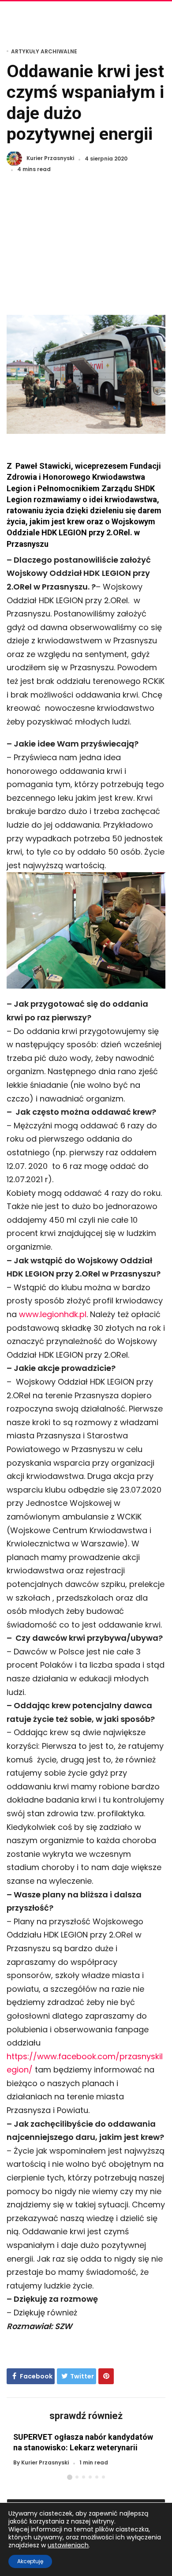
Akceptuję (30, 2561)
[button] (70, 2477)
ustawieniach (68, 2545)
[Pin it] (106, 2376)
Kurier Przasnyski (50, 159)
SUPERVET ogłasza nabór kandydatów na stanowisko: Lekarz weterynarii (83, 2442)
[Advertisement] (86, 249)
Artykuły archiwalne (44, 51)
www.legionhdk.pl (53, 1314)
